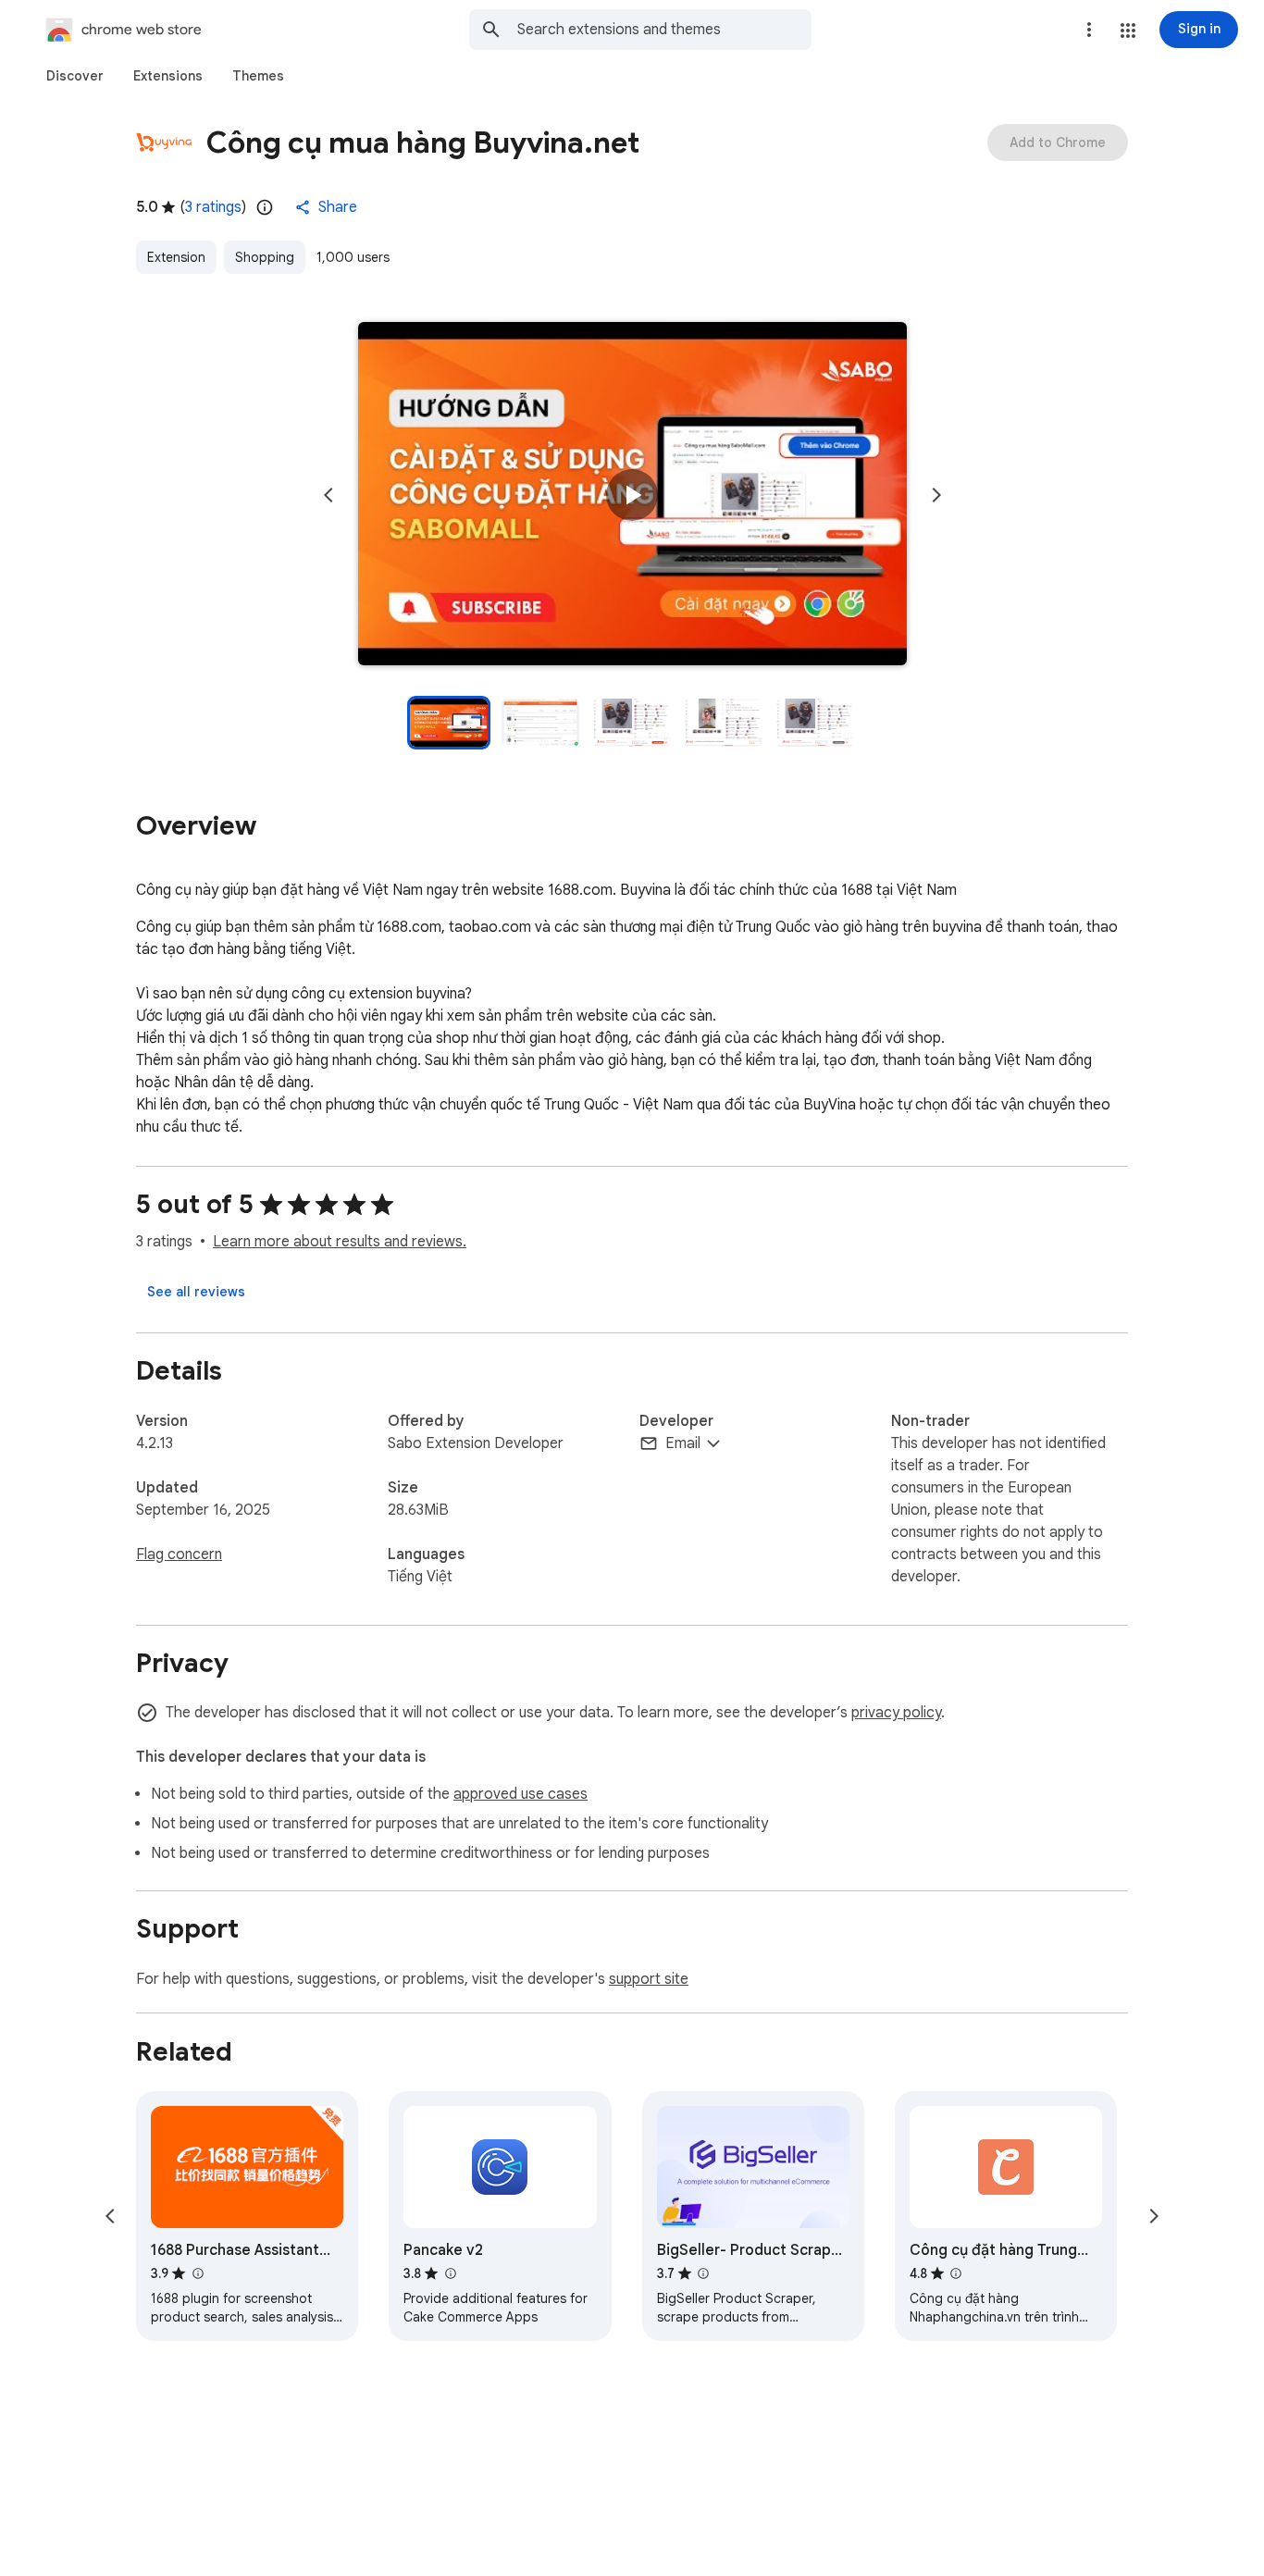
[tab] (75, 76)
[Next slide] (936, 495)
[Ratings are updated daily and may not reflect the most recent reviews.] (265, 207)
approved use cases (520, 1794)
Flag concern (179, 1554)
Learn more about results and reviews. (340, 1242)
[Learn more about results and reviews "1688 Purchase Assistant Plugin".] (197, 2273)
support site (649, 1979)
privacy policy (896, 1713)
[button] (1128, 31)
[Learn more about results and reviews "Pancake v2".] (450, 2273)
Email (683, 1443)
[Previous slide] (328, 495)
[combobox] (664, 30)
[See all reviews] (196, 1292)
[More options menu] (1089, 30)
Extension (176, 257)
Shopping (265, 257)
